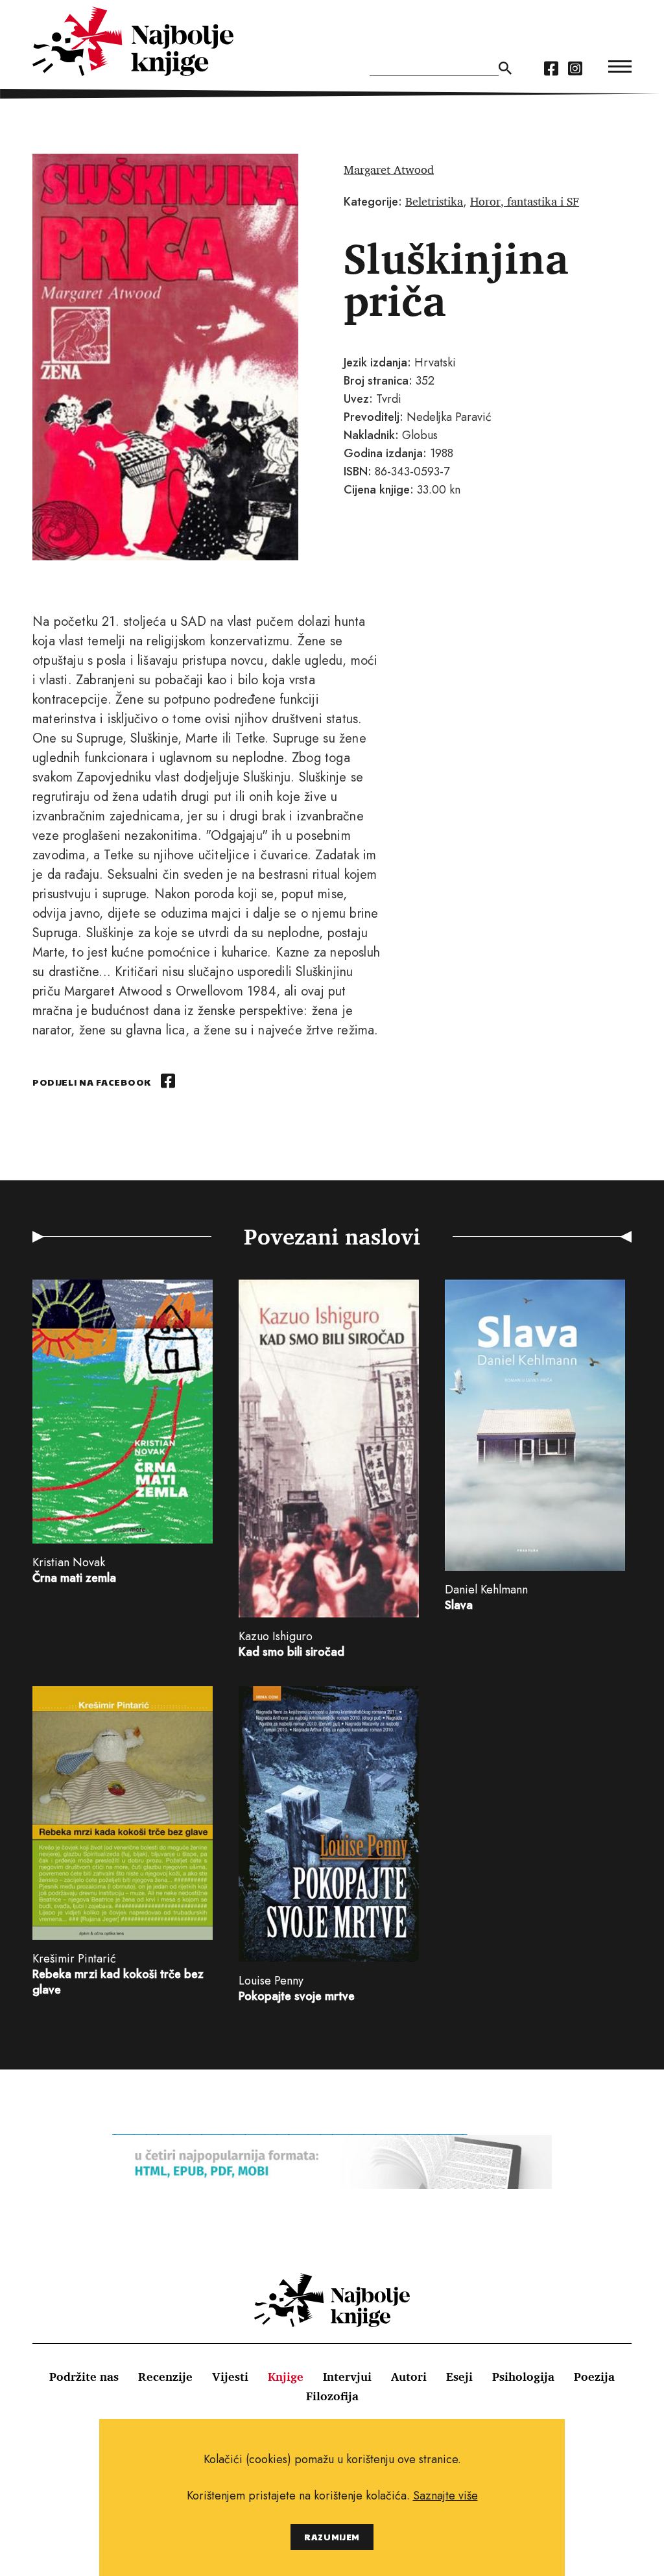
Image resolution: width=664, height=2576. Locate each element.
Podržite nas (84, 2376)
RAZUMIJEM (332, 2537)
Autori (409, 2376)
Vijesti (230, 2376)
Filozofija (332, 2396)
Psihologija (523, 2376)
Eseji (459, 2376)
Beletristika (434, 201)
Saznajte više (445, 2496)
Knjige (286, 2376)
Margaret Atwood (389, 169)
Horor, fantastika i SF (525, 201)
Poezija (594, 2376)
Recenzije (165, 2376)
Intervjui (347, 2376)
